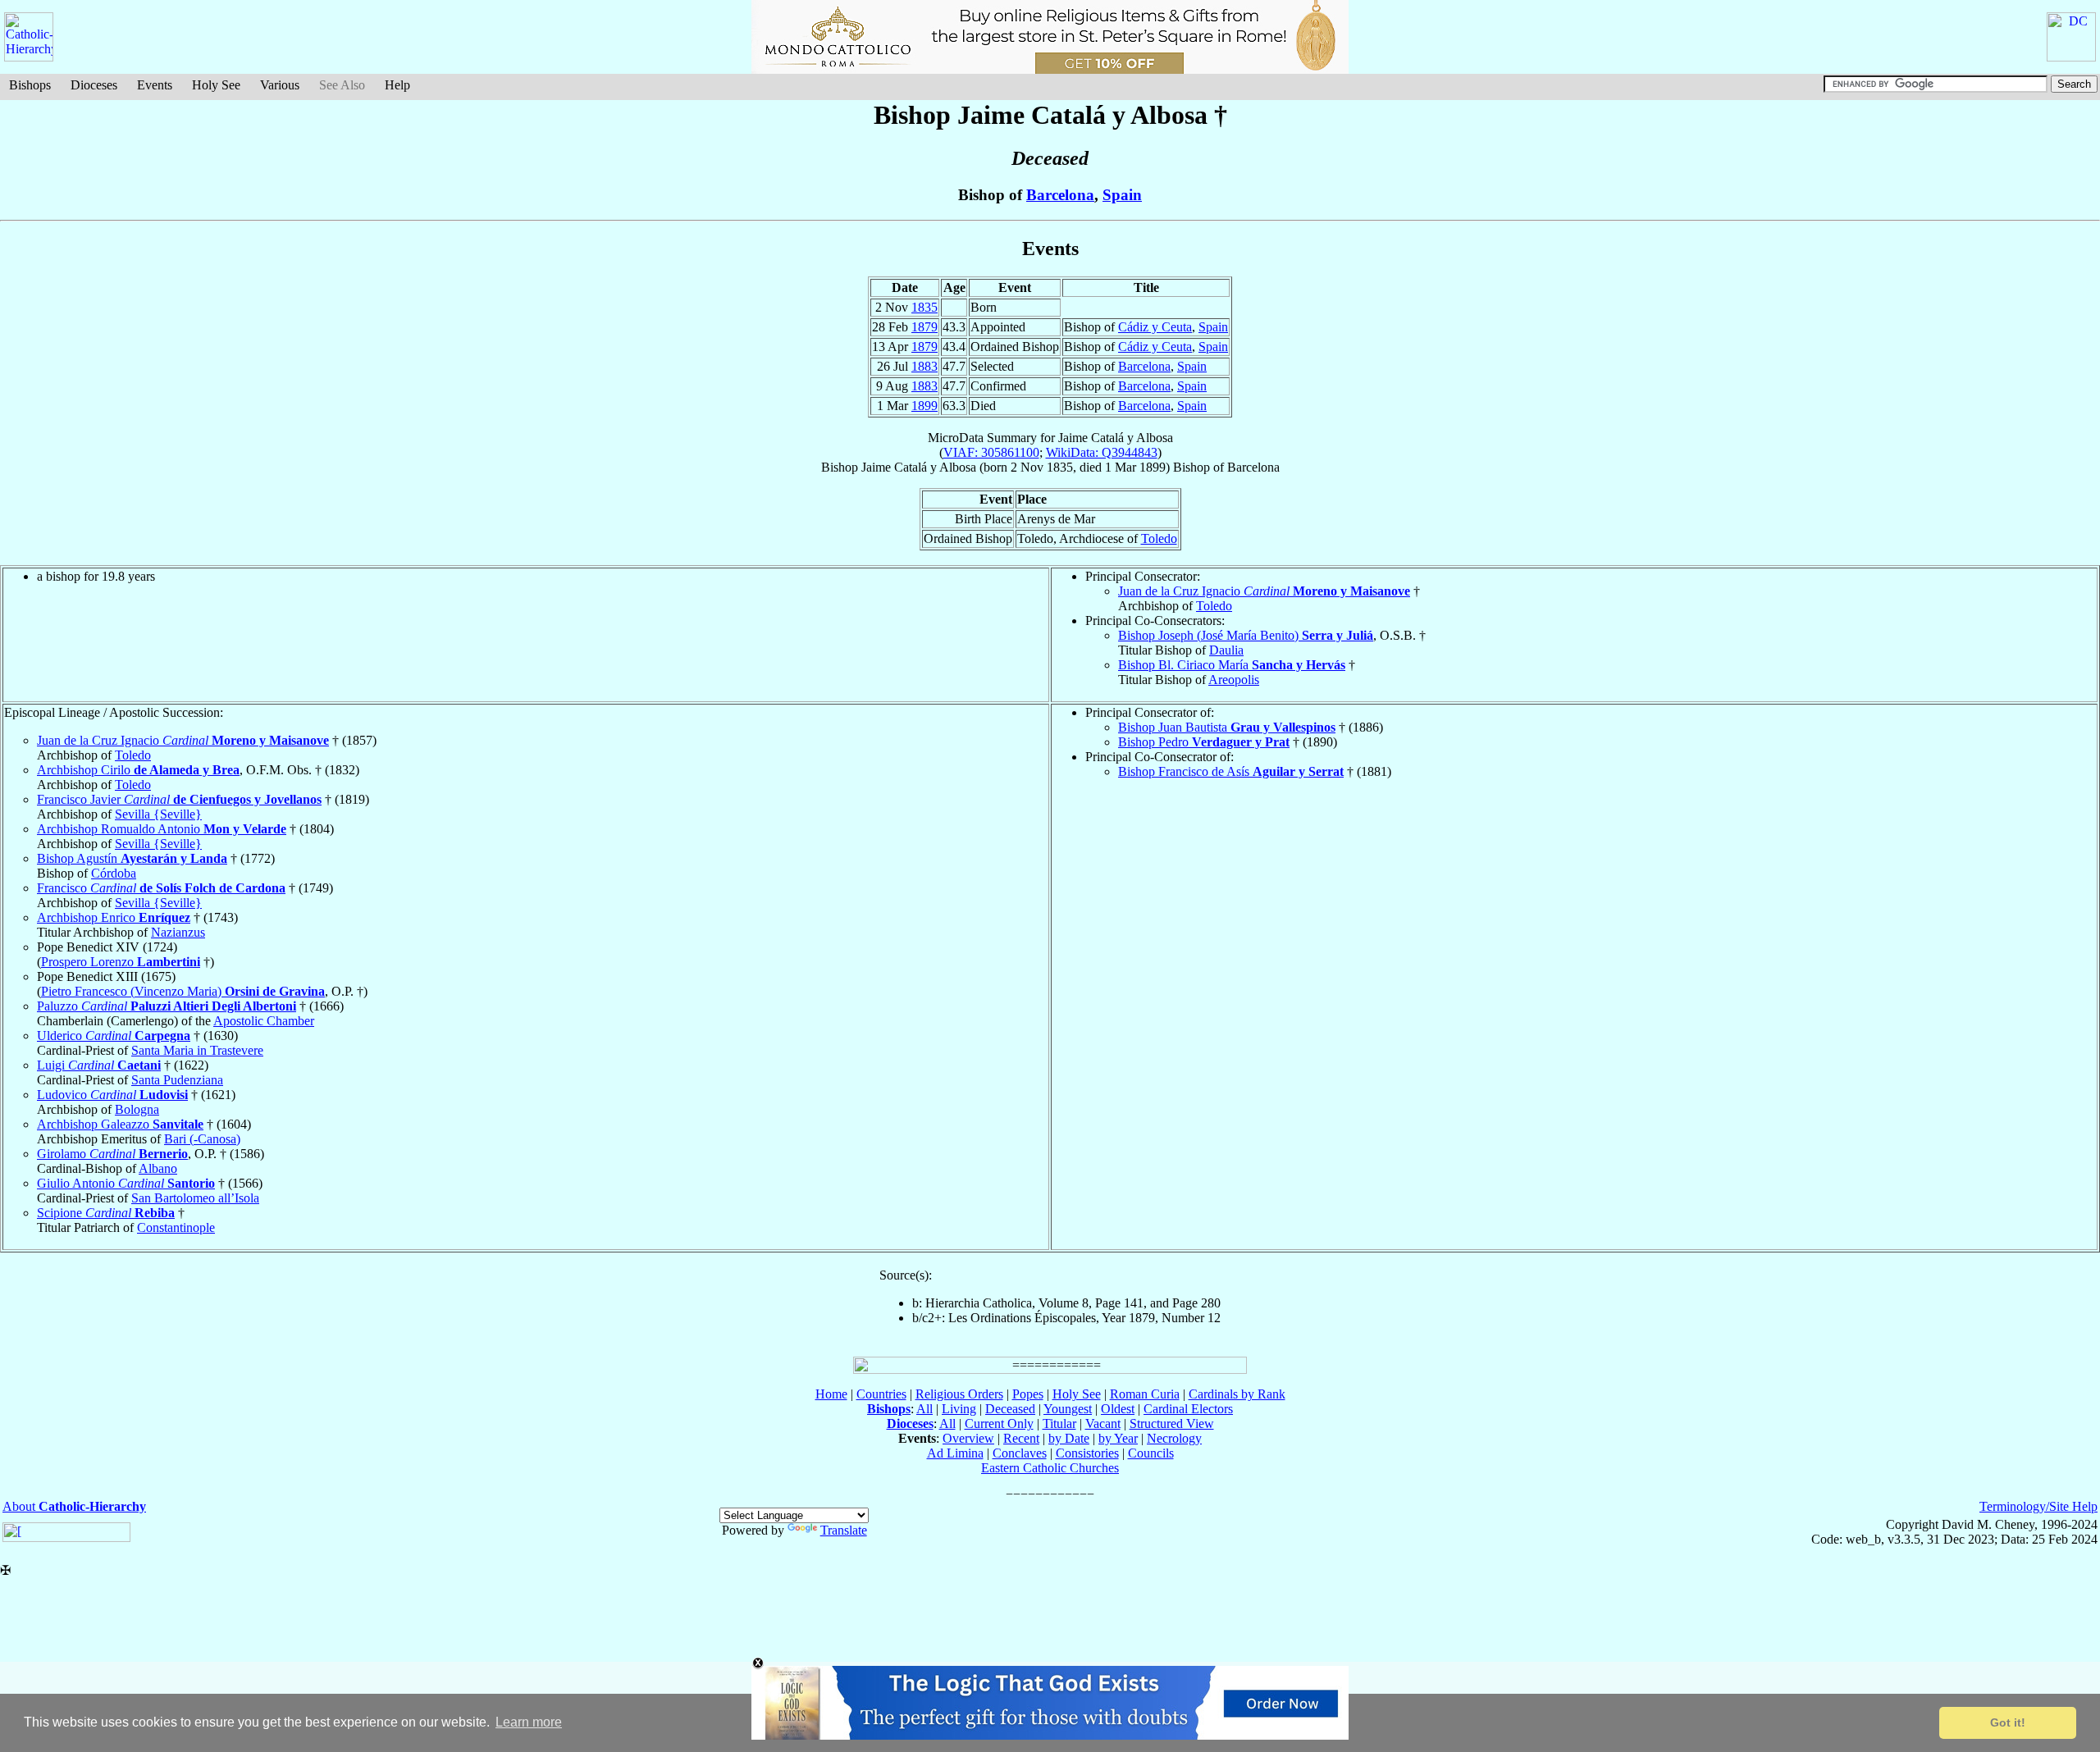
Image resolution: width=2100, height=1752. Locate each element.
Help (397, 85)
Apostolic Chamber (264, 1021)
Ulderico (114, 1036)
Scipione (106, 1213)
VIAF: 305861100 (991, 452)
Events (155, 85)
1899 (924, 406)
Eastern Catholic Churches (1050, 1468)
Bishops (30, 85)
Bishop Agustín (132, 858)
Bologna (137, 1109)
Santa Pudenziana (177, 1080)
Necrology (1174, 1438)
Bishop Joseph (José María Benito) (1246, 635)
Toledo (1159, 538)
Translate (844, 1530)
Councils (1151, 1453)
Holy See (216, 85)
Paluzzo (167, 1006)
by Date (1069, 1438)
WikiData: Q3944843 (1102, 452)
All (924, 1409)
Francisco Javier (179, 799)
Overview (968, 1438)
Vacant (1103, 1423)
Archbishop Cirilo (138, 770)
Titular (1059, 1423)
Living (959, 1409)
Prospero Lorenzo (121, 962)
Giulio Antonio (126, 1183)
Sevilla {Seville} (158, 814)
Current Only (999, 1423)
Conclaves (1020, 1453)
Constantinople (176, 1227)
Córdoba (114, 873)
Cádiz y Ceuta (1155, 327)
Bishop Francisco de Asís (1231, 771)
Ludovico (112, 1095)
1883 (924, 366)
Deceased (1010, 1409)
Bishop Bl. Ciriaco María (1232, 665)
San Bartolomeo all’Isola (195, 1198)
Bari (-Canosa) (202, 1139)
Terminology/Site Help (2038, 1506)
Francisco (161, 888)
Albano (158, 1168)
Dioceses (94, 85)
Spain (1122, 195)
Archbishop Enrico (114, 917)
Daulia (1226, 650)
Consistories (1087, 1453)
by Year (1118, 1438)
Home (831, 1394)
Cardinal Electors (1188, 1409)
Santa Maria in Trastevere (197, 1050)
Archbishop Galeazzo (120, 1124)
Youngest (1068, 1409)
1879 (924, 327)
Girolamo (112, 1154)
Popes (1028, 1394)
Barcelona (1060, 195)
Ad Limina (955, 1453)
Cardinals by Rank (1237, 1394)
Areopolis (1234, 680)
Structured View (1172, 1423)
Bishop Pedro (1204, 742)
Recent (1021, 1438)
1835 (924, 307)
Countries (881, 1394)
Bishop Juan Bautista (1227, 727)
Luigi (99, 1065)
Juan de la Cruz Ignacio (1264, 591)
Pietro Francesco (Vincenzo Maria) (183, 991)
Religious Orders (959, 1394)
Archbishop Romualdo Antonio (162, 829)
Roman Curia (1145, 1394)
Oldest (1118, 1409)
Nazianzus (178, 932)
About (74, 1506)
